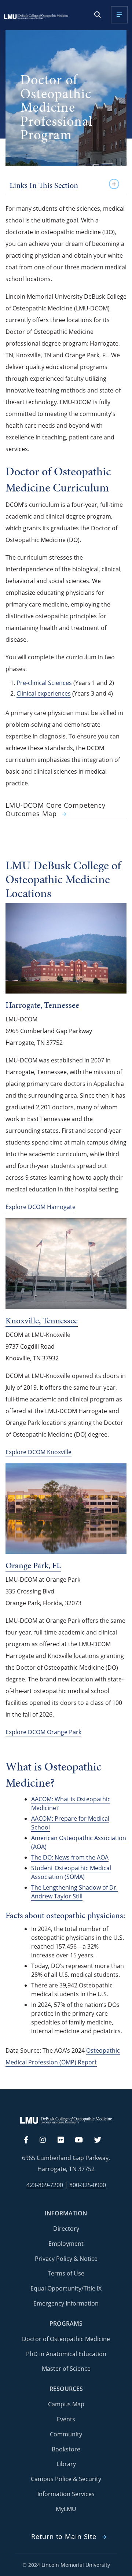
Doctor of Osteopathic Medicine (66, 2339)
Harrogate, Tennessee (42, 1005)
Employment (66, 2244)
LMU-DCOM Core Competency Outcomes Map (56, 810)
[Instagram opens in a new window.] (47, 2140)
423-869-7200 (45, 2185)
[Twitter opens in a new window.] (102, 2140)
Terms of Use (66, 2273)
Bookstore (66, 2449)
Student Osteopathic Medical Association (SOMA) (71, 1872)
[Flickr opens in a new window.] (65, 2140)
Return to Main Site (64, 2537)
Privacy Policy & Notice (66, 2259)
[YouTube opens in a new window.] (83, 2140)
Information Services (66, 2494)
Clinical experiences (44, 693)
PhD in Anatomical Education (66, 2354)
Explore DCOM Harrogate (41, 1207)
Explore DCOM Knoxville (38, 1452)
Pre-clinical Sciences (44, 683)
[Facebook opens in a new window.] (30, 2140)
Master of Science (66, 2369)
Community (66, 2434)
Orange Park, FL (33, 1565)
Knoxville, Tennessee (42, 1320)
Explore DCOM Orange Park (43, 1732)
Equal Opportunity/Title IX (66, 2288)
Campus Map (66, 2404)
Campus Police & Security (66, 2479)
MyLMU (66, 2509)
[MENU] (119, 15)
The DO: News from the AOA (70, 1857)
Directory (66, 2229)
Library (66, 2464)
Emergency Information (66, 2303)
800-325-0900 (88, 2185)
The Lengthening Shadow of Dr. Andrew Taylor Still (74, 1892)
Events (66, 2419)
